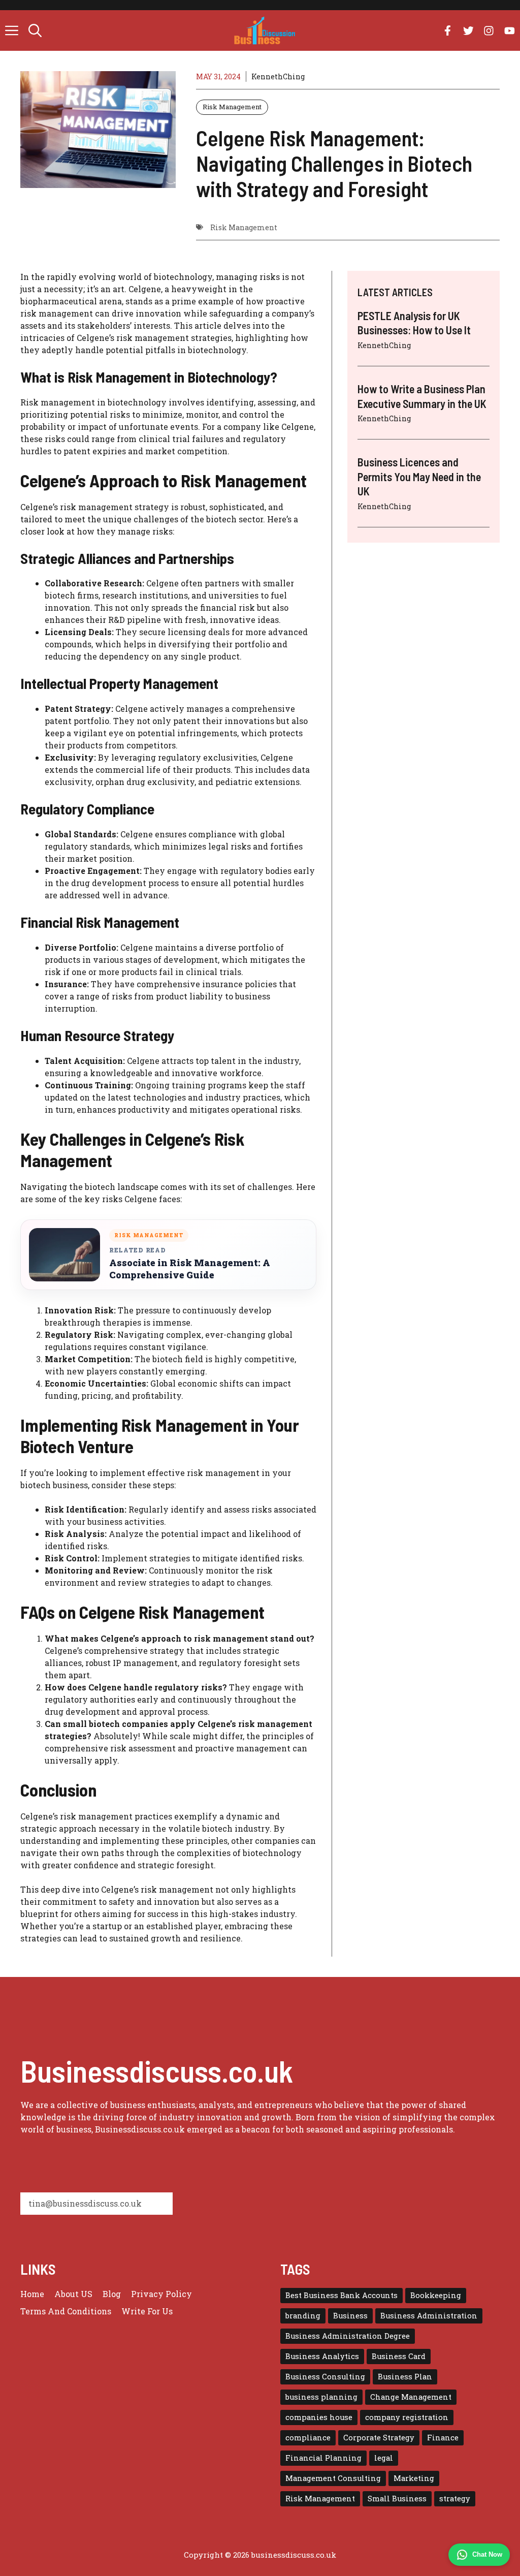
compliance (308, 2438)
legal (384, 2458)
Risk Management (232, 107)
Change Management (411, 2397)
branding (303, 2316)
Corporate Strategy (379, 2438)
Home (32, 2294)
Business (350, 2316)
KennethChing (278, 76)
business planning (321, 2397)
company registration (407, 2417)
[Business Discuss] (265, 30)
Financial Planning (323, 2458)
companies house (319, 2417)
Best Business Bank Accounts (342, 2295)
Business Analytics (322, 2356)
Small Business (397, 2499)
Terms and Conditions (66, 2311)
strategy (455, 2499)
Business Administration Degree (348, 2336)
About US (73, 2294)
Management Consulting (333, 2478)
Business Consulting (325, 2377)
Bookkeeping (436, 2295)
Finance (443, 2438)
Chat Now (487, 2554)
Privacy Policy (161, 2294)
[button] (35, 30)
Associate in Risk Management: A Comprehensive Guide (190, 1269)
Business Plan (405, 2377)
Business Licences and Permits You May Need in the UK (419, 476)
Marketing (414, 2478)
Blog (112, 2294)
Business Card (399, 2356)
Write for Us (147, 2311)
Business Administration (429, 2316)
